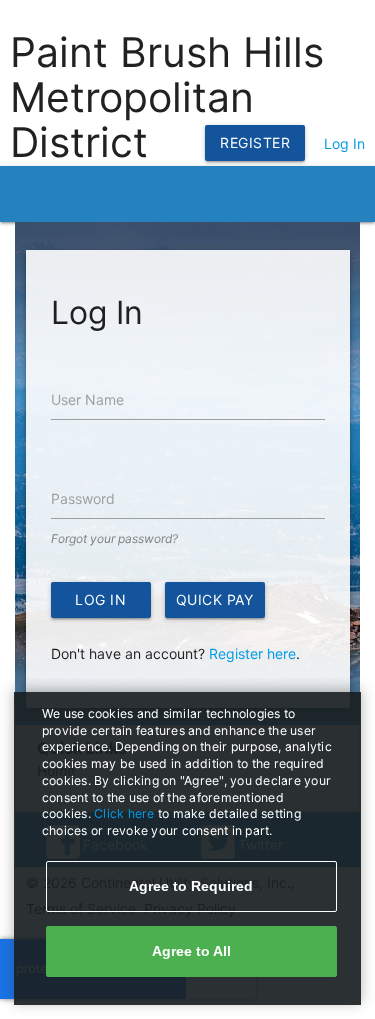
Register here (252, 653)
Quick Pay (215, 599)
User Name (87, 399)
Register (255, 142)
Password (83, 498)
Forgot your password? (114, 538)
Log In (344, 143)
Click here (126, 813)
